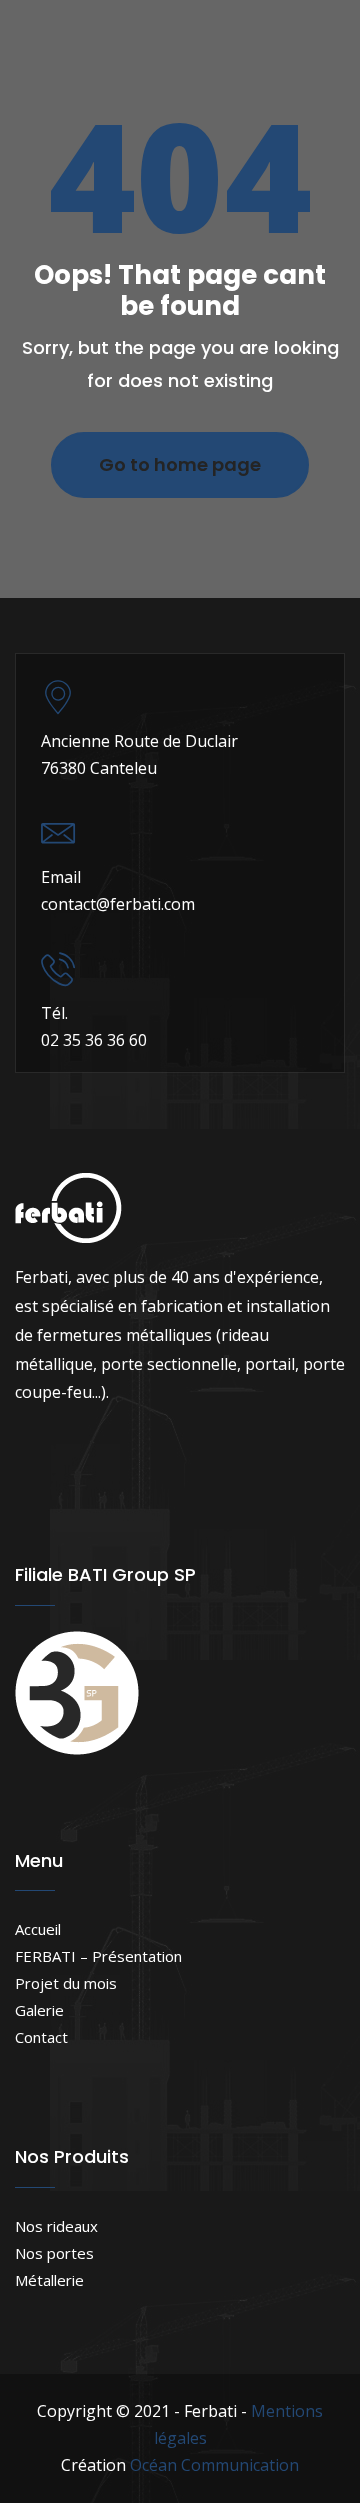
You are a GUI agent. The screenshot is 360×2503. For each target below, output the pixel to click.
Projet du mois (66, 1983)
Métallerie (49, 2280)
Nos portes (54, 2253)
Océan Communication (214, 2465)
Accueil (38, 1929)
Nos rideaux (56, 2226)
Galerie (39, 2010)
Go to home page (180, 464)
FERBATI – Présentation (98, 1956)
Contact (41, 2037)
